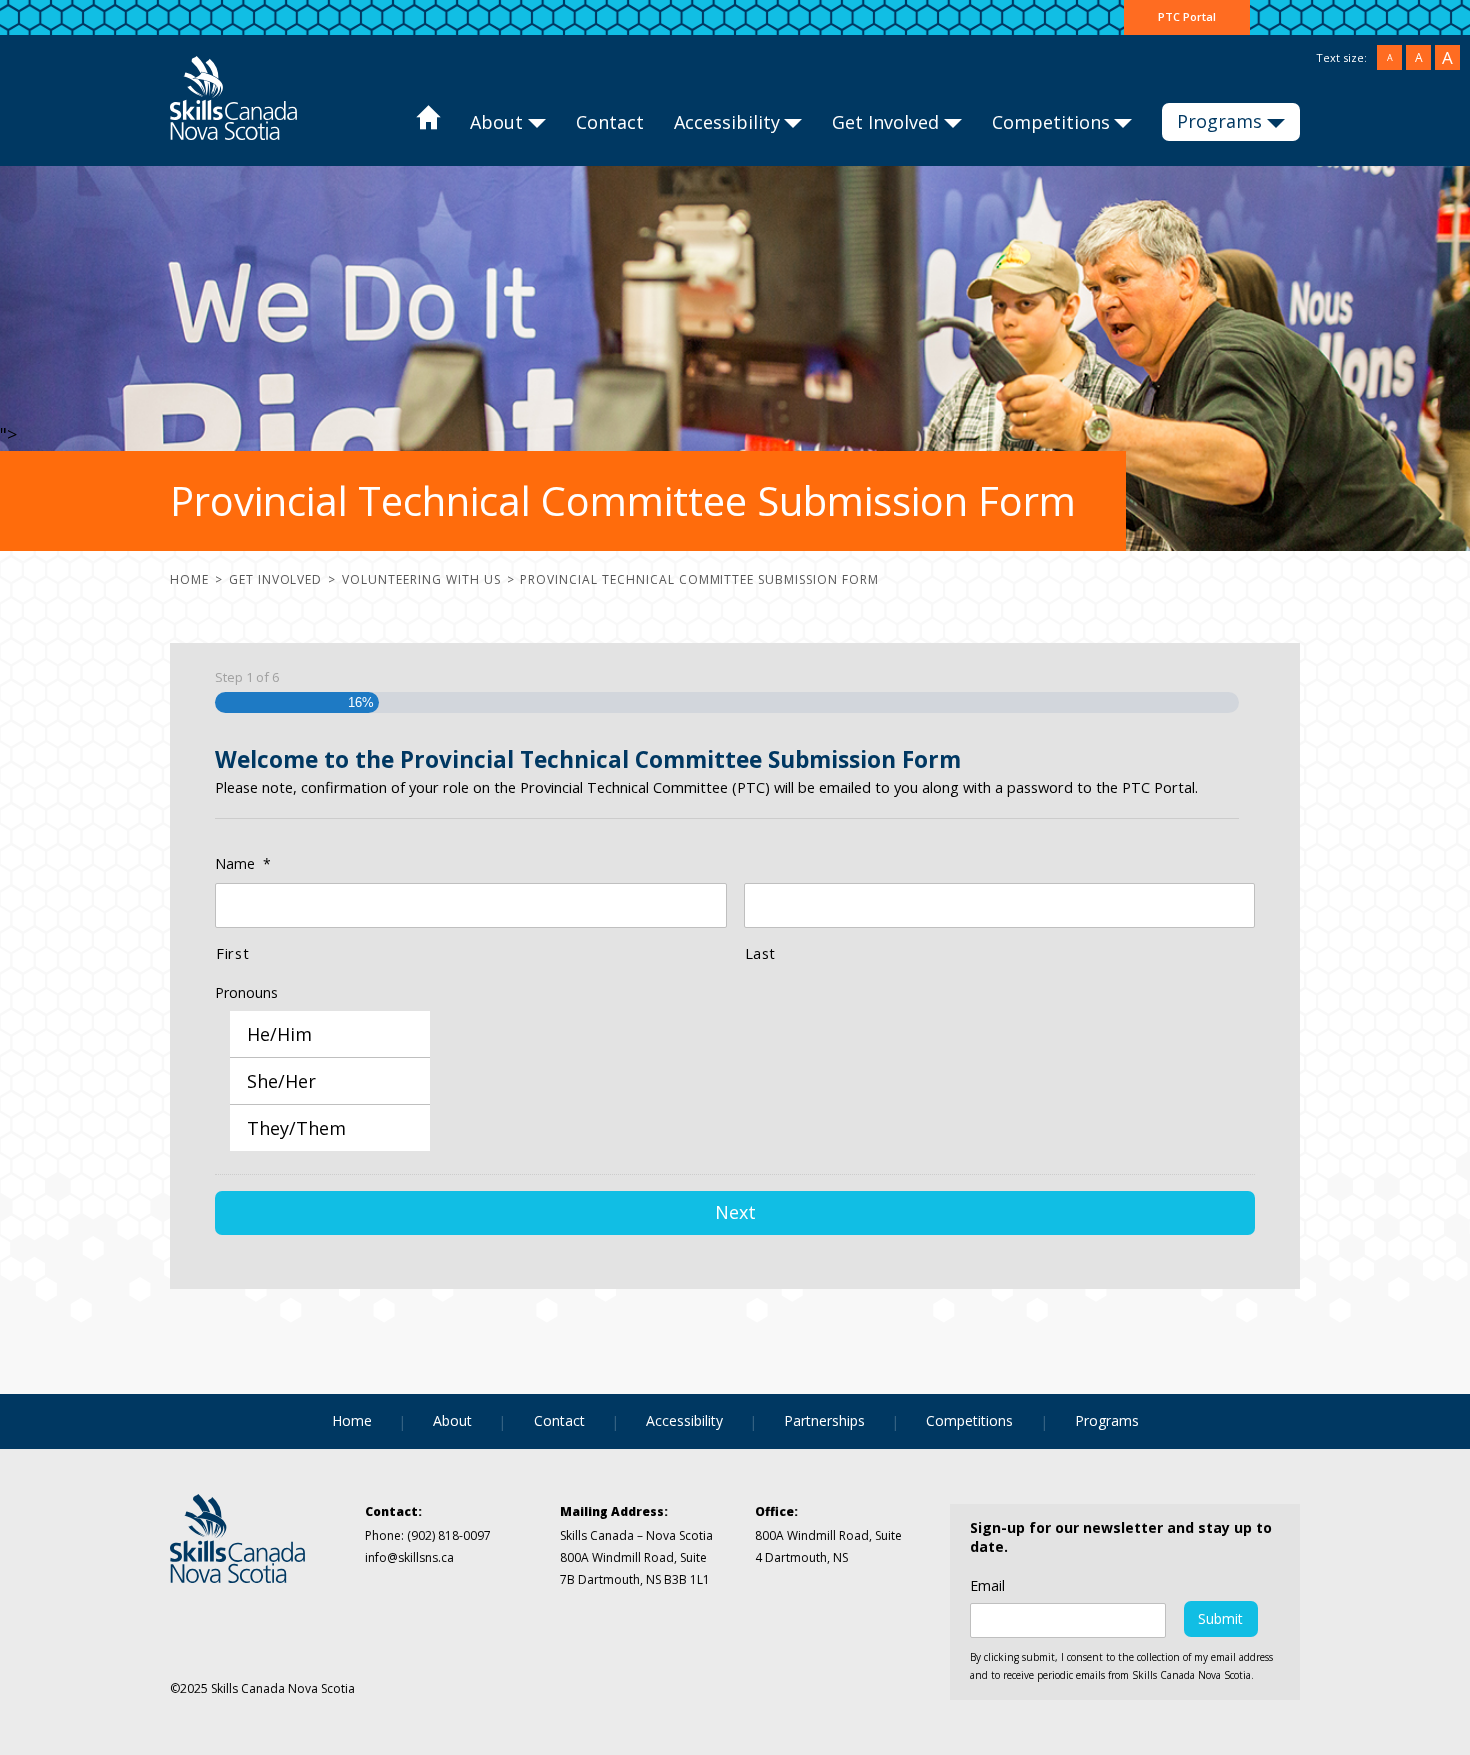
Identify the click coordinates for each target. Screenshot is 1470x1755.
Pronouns (246, 993)
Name (243, 864)
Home (427, 123)
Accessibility (727, 122)
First (232, 953)
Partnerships (824, 1420)
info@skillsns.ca (409, 1557)
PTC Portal (1187, 16)
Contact (610, 122)
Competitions (1051, 122)
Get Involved (885, 122)
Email (987, 1586)
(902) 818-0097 (447, 1535)
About (496, 122)
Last (761, 953)
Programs (1219, 121)
